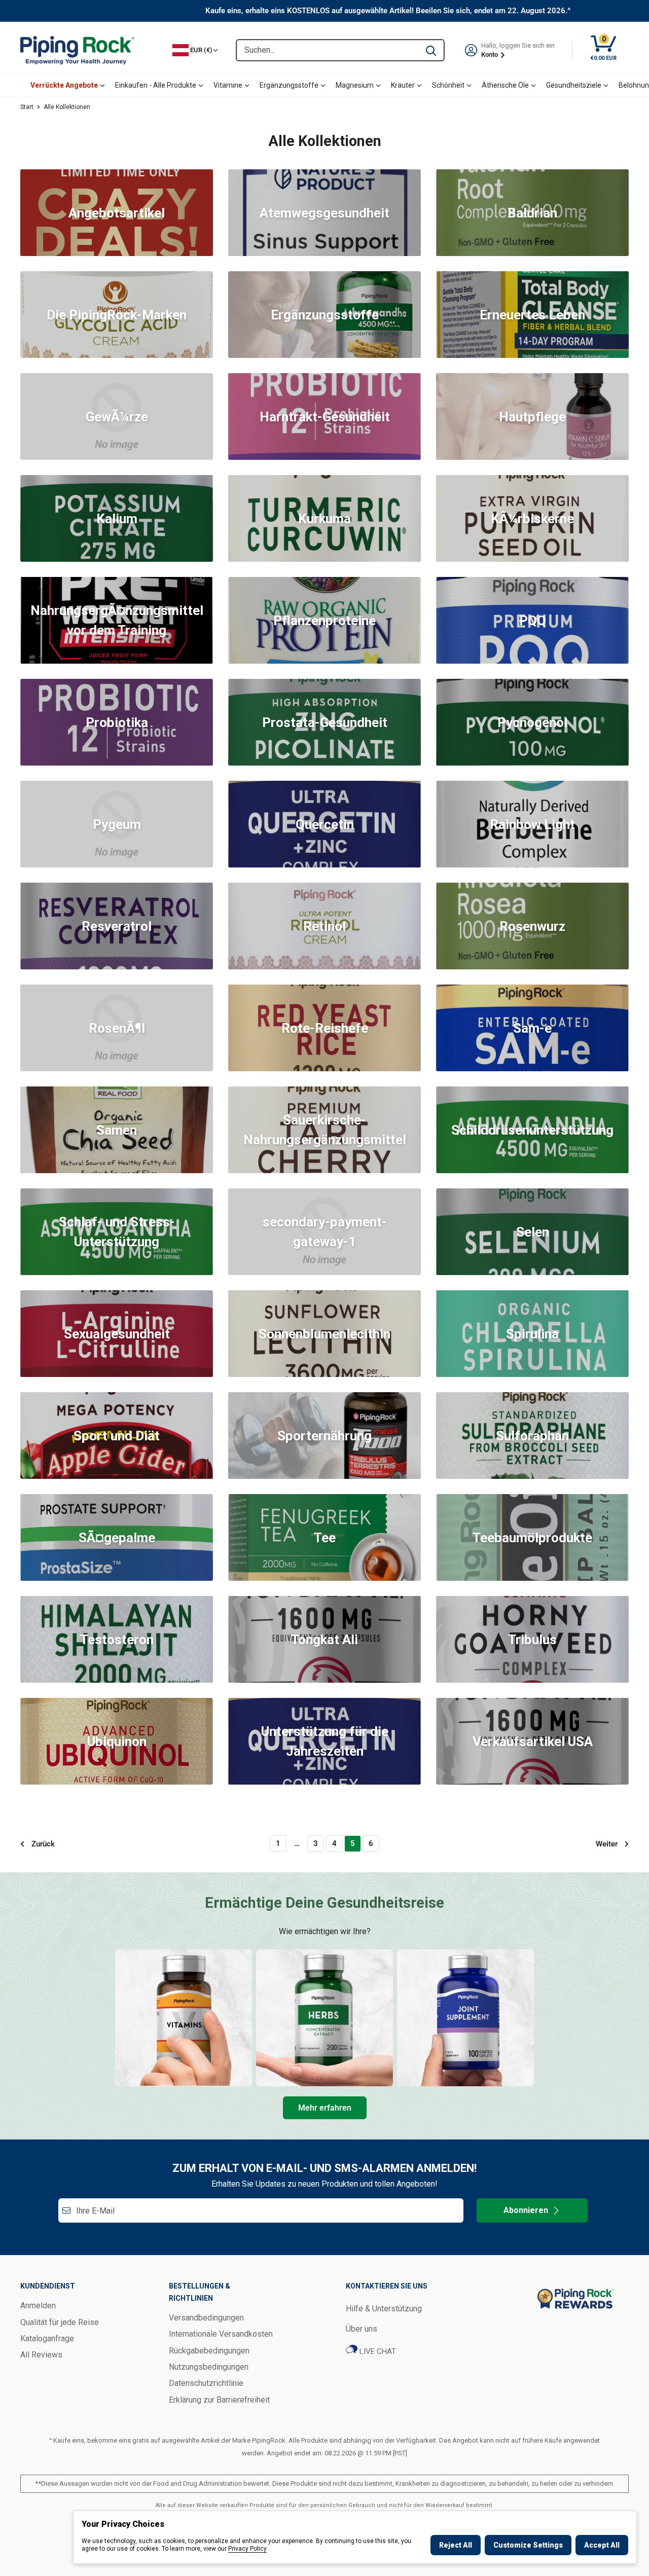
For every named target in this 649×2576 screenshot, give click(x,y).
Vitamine (228, 85)
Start (27, 107)
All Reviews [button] (41, 2355)
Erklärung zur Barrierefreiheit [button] (219, 2400)
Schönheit (448, 85)
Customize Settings (528, 2545)
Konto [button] (490, 55)
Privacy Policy (247, 2549)
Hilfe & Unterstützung (384, 2309)
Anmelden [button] (38, 2306)
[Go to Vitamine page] (184, 2018)
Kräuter (403, 85)
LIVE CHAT (377, 2351)
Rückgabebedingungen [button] (209, 2351)
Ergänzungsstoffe (289, 85)
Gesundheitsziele (574, 85)
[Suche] (431, 50)
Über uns (362, 2329)
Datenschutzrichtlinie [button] (206, 2383)
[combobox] (328, 50)
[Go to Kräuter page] (324, 2018)
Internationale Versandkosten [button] (221, 2334)
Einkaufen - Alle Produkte (156, 85)
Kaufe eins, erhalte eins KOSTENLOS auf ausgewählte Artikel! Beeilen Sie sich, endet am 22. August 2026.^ (388, 11)
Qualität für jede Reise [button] (60, 2322)
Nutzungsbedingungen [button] (209, 2367)
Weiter (607, 1844)
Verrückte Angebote (64, 85)
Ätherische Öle (505, 85)
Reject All (456, 2545)
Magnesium (355, 85)
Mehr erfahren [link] (325, 2108)
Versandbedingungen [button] (206, 2318)
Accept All (602, 2545)
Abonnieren (526, 2210)
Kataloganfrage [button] (47, 2338)
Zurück (43, 1844)
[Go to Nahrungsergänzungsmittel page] (465, 2018)
